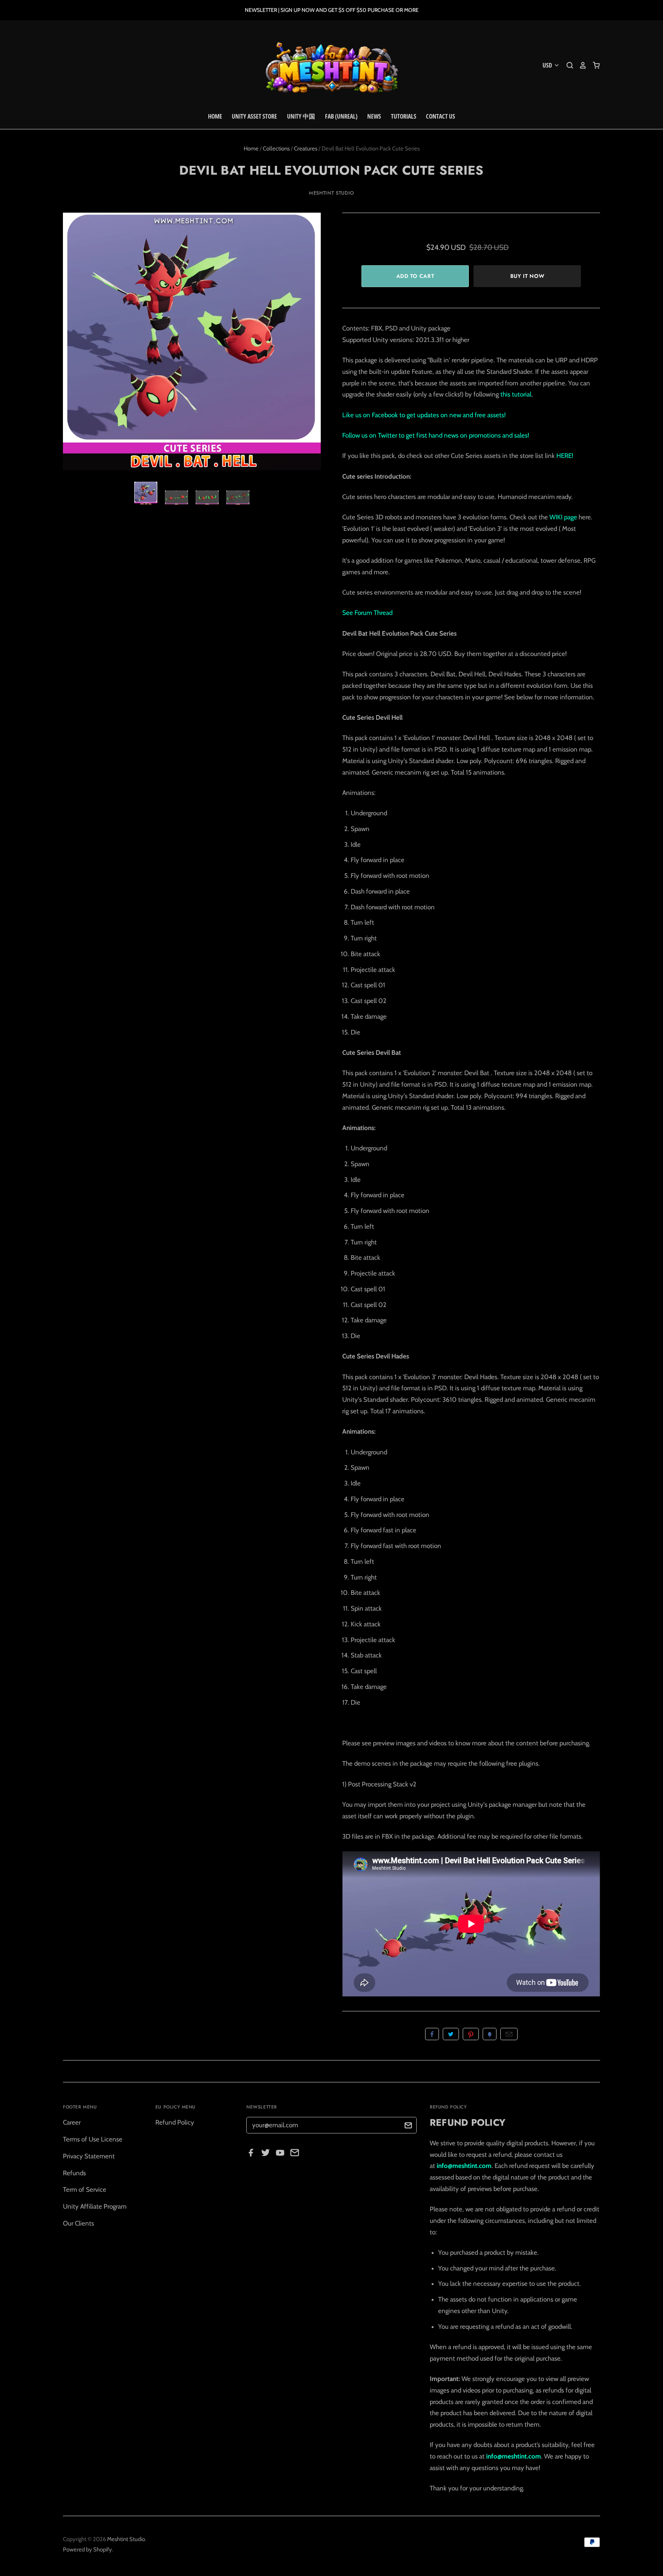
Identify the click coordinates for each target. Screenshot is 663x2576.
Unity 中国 (301, 116)
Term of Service (85, 2189)
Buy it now (527, 276)
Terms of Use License (93, 2139)
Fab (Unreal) (341, 116)
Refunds (74, 2173)
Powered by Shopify (87, 2550)
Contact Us (440, 116)
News (374, 116)
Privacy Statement (89, 2156)
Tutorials (404, 116)
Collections (276, 149)
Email (509, 2034)
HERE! (565, 456)
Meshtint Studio (331, 193)
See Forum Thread (367, 613)
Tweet (451, 2034)
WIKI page (563, 517)
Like (432, 2034)
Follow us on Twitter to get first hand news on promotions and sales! (436, 435)
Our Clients (78, 2223)
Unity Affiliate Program (95, 2206)
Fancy (490, 2034)
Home (215, 116)
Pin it (471, 2034)
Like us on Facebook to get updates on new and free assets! (424, 415)
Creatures (306, 149)
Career (72, 2122)
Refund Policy (175, 2122)
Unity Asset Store (254, 116)
